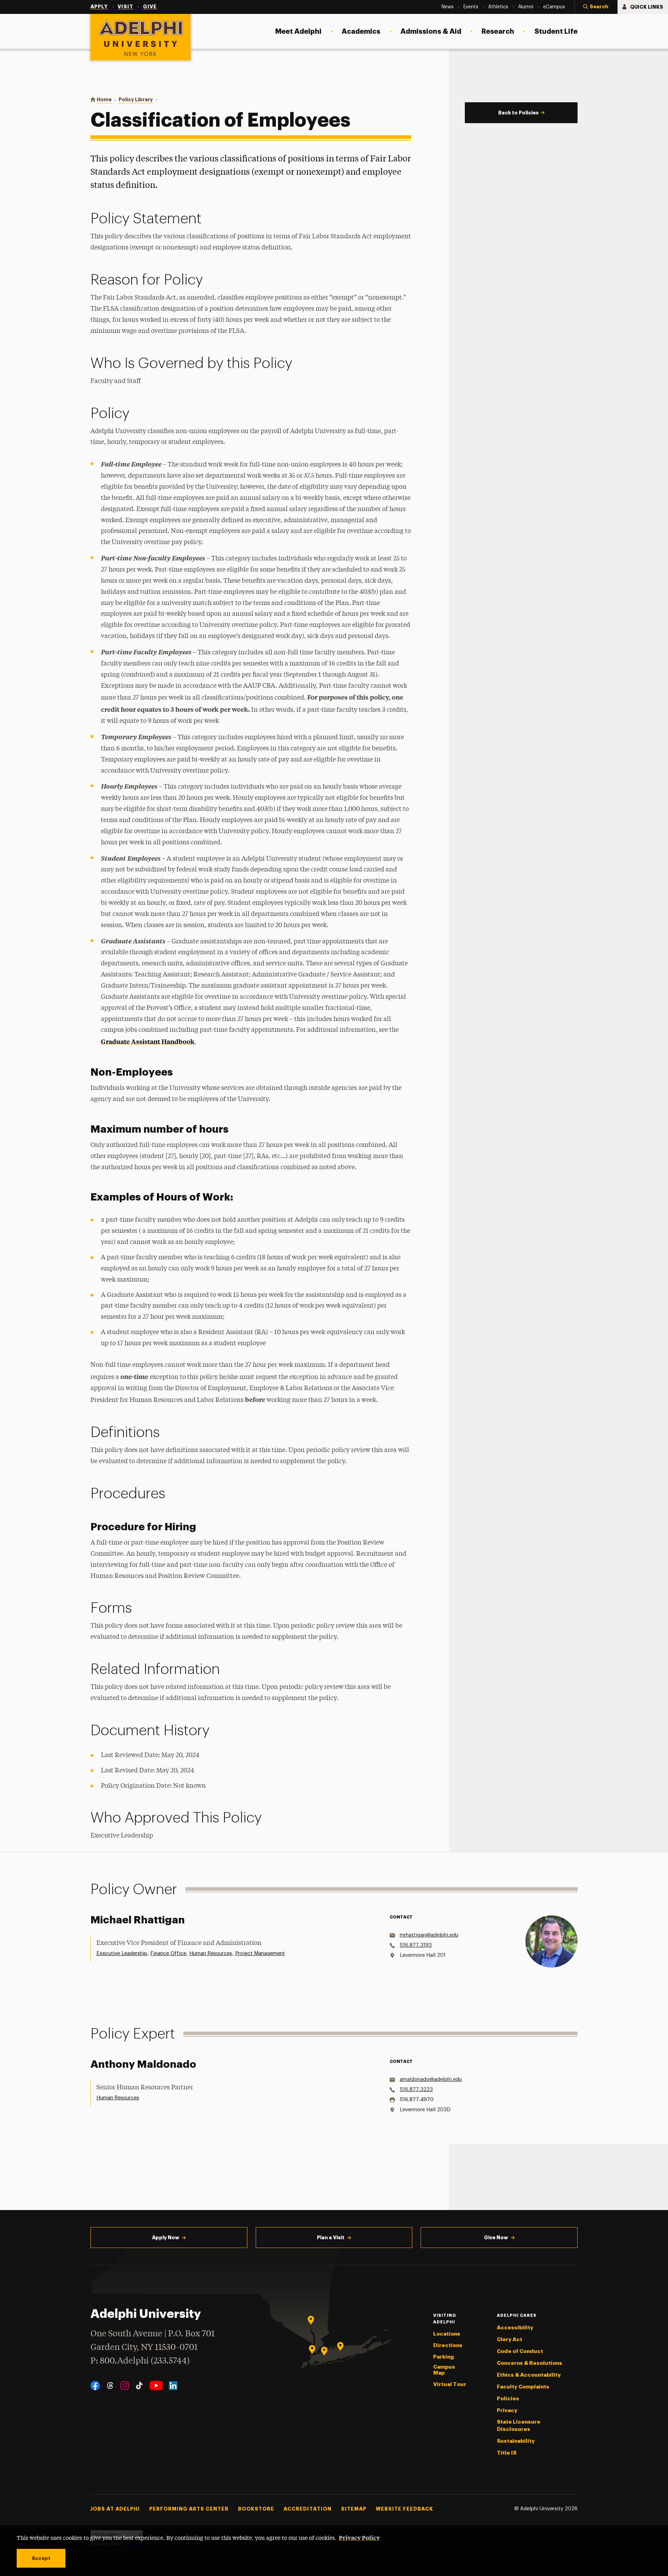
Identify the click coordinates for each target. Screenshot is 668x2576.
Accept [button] (41, 2558)
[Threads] (110, 2386)
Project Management (260, 1953)
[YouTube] (156, 2386)
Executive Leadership (122, 1953)
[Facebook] (95, 2386)
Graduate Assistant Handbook (148, 1041)
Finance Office (168, 1953)
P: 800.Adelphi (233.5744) (140, 2361)
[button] (596, 7)
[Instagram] (125, 2386)
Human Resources (211, 1953)
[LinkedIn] (173, 2386)
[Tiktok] (139, 2386)
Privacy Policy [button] (359, 2537)
